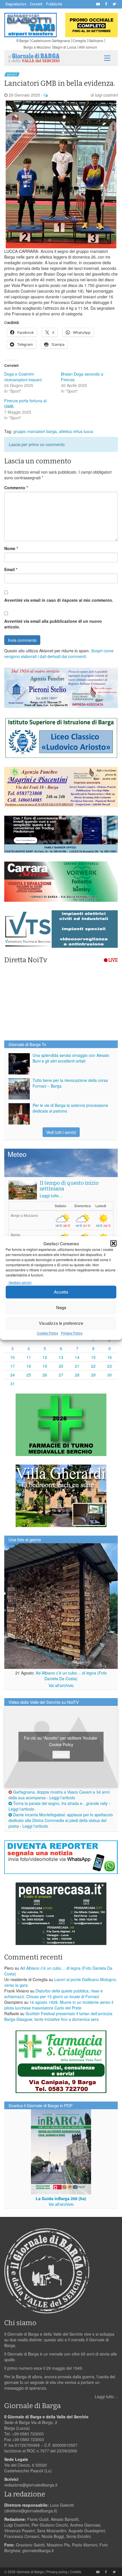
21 (77, 1366)
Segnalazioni (16, 4)
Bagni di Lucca (65, 47)
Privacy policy (57, 2572)
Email (11, 569)
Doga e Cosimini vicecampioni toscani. (23, 377)
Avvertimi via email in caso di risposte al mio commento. (59, 600)
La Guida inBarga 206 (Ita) (61, 2198)
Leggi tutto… (51, 1196)
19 (45, 1366)
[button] (113, 1243)
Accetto (61, 1754)
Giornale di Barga (30, 2572)
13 (61, 1357)
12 (45, 1357)
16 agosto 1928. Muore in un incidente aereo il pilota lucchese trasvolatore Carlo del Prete (59, 2005)
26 (45, 1375)
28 (77, 1375)
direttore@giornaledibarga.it (31, 2511)
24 (12, 1375)
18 (29, 1366)
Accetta (61, 1292)
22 (93, 1366)
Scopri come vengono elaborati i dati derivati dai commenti (59, 653)
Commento (16, 488)
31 (12, 1384)
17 (12, 1366)
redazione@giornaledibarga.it (31, 2485)
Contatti (36, 4)
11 (29, 1357)
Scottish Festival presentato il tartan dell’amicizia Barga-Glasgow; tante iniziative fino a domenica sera (58, 2016)
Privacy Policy (72, 1333)
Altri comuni (88, 47)
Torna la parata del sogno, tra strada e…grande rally (60, 1803)
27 (61, 1375)
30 (110, 1375)
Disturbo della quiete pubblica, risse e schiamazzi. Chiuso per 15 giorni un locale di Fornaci (53, 1994)
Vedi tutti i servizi (61, 1132)
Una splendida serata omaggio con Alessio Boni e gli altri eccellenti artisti (71, 1058)
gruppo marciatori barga (35, 431)
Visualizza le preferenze (61, 1323)
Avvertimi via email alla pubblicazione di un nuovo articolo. (53, 624)
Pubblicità (54, 4)
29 (93, 1375)
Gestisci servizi (20, 1282)
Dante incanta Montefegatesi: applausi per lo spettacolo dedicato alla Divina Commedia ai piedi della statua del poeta (61, 1820)
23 (110, 1366)
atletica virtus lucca (76, 431)
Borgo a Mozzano (37, 47)
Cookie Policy (48, 1333)
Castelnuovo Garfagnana (51, 40)
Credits (76, 2572)
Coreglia (79, 40)
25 (29, 1375)
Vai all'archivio (61, 1685)
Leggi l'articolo (62, 1798)
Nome (11, 548)
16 (110, 1357)
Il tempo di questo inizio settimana (69, 1186)
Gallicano (96, 40)
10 (12, 1357)
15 (93, 1357)
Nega (61, 1308)
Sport (12, 74)
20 (61, 1366)
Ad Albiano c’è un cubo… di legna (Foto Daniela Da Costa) (71, 1676)
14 (77, 1357)
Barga (24, 40)
